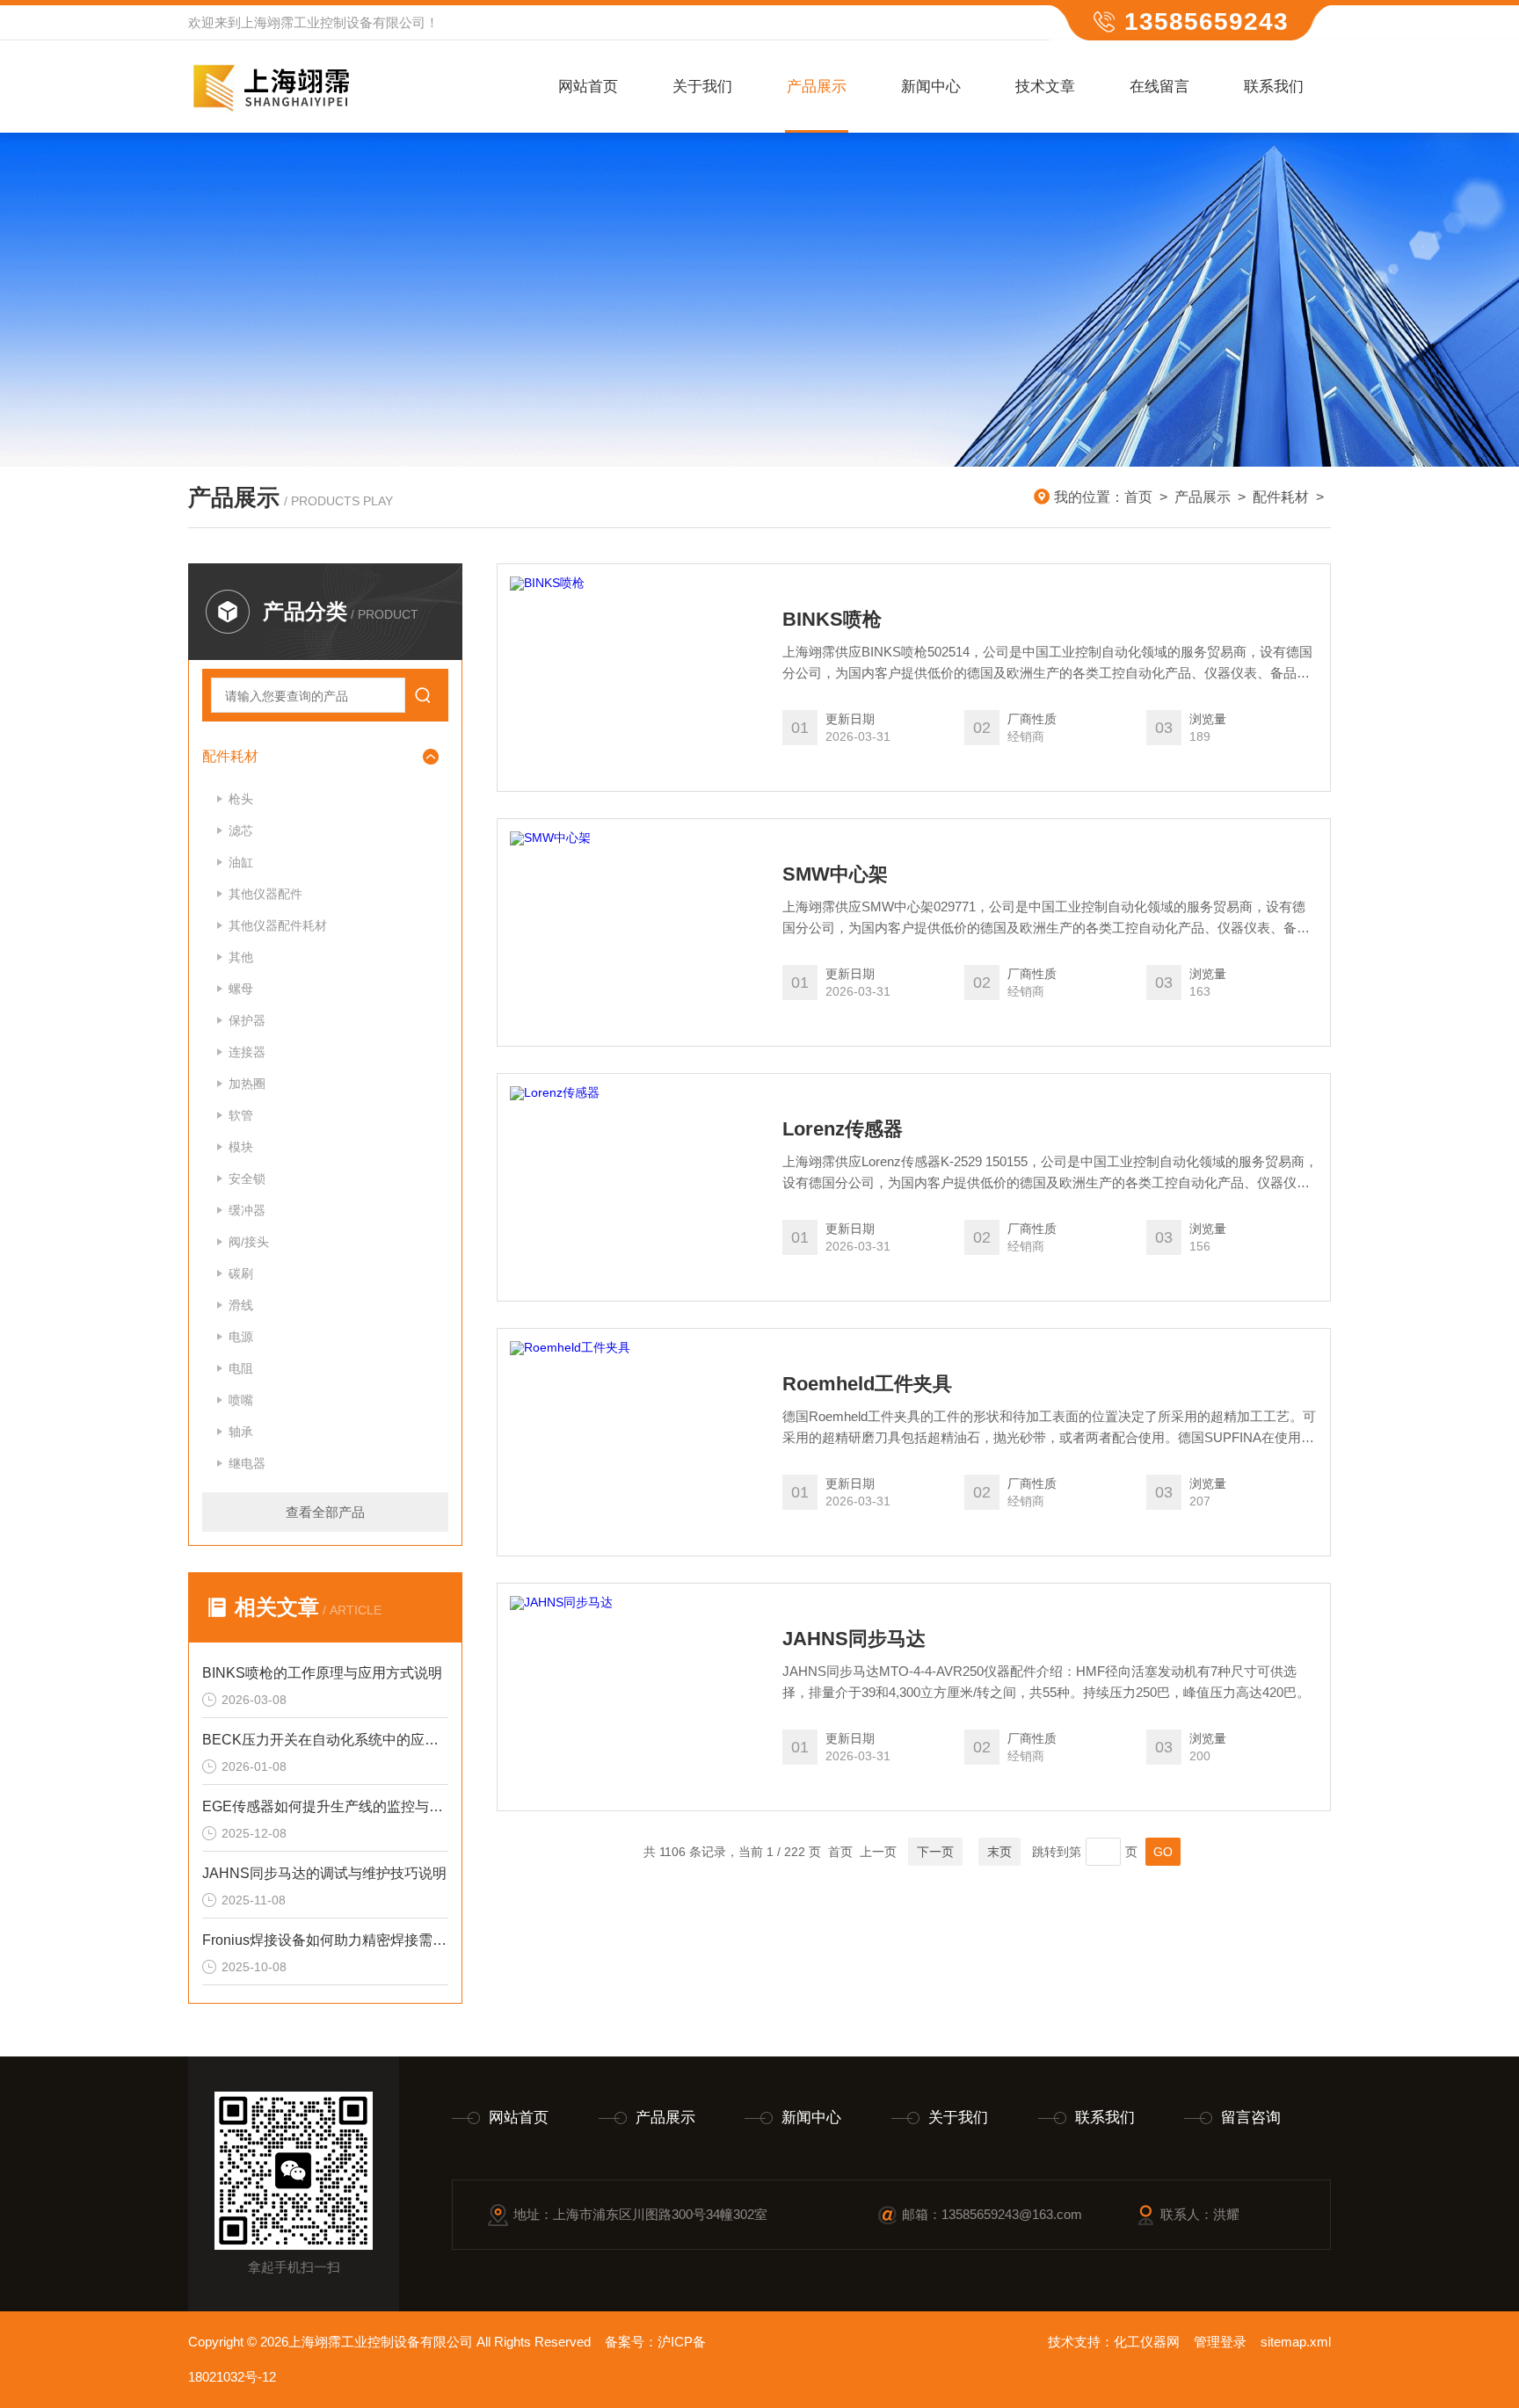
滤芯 (241, 830)
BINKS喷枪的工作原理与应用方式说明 (322, 1673)
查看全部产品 (325, 1512)
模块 (241, 1147)
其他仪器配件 (265, 894)
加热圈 (247, 1084)
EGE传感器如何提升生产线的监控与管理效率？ (325, 1806)
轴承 (241, 1432)
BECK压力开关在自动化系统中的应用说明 (325, 1740)
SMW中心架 (835, 874)
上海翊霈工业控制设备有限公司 (333, 22)
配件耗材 (1281, 497)
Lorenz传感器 (843, 1129)
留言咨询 (1251, 2118)
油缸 (241, 862)
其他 (241, 957)
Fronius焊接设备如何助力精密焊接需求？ (325, 1940)
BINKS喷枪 (832, 620)
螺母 (241, 989)
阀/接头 (249, 1242)
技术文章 (1045, 87)
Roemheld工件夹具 (867, 1384)
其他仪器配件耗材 (278, 925)
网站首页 (588, 87)
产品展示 (817, 87)
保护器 (247, 1020)
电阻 (241, 1368)
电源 (241, 1337)
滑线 (241, 1305)
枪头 (241, 799)
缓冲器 (247, 1210)
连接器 (247, 1052)
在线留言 (1159, 87)
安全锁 (247, 1179)
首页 (1138, 497)
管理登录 (1220, 2342)
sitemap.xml (1296, 2342)
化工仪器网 (1147, 2342)
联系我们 (1274, 87)
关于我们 (702, 87)
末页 (999, 1852)
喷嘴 (241, 1400)
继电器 (247, 1463)
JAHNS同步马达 (854, 1639)
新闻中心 (931, 87)
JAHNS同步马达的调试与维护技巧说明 (324, 1873)
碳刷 (241, 1273)
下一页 (935, 1852)
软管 (241, 1115)
